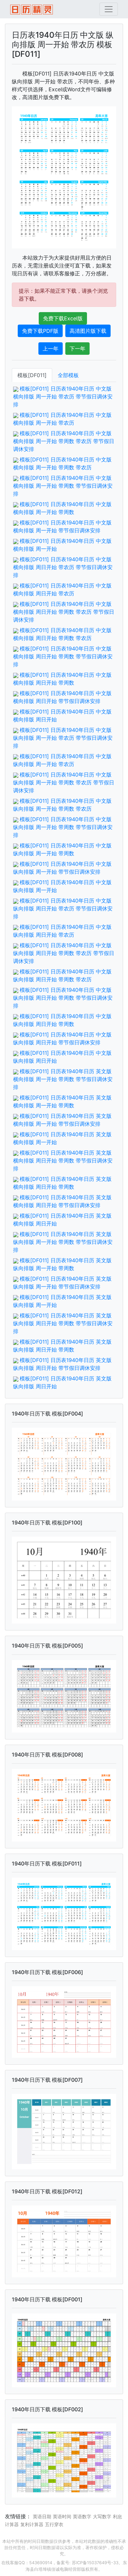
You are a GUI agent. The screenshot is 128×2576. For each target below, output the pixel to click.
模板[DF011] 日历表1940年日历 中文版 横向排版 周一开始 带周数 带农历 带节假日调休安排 (64, 441)
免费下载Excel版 (63, 318)
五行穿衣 (54, 2524)
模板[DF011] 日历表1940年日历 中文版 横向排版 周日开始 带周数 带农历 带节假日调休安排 (64, 612)
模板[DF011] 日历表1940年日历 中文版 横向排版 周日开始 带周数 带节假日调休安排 (63, 656)
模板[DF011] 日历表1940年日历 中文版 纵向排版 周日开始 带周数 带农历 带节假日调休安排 (64, 953)
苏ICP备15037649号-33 (95, 2563)
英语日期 (42, 2516)
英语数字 (82, 2516)
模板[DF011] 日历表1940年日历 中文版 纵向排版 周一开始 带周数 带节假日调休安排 (63, 827)
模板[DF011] (32, 375)
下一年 (77, 349)
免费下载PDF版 (40, 331)
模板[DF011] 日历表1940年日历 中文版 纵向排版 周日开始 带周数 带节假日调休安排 (63, 998)
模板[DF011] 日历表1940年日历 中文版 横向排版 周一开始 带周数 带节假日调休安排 (63, 486)
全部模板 (68, 375)
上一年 (51, 349)
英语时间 (62, 2516)
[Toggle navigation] (109, 9)
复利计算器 (32, 2524)
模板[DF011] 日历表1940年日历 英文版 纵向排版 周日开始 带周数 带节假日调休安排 (63, 1323)
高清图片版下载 (88, 331)
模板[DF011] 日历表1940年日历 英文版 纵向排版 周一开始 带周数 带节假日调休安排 (63, 1242)
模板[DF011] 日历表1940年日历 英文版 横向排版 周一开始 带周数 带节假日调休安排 (63, 1079)
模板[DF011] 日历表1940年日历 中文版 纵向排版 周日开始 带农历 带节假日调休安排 (63, 908)
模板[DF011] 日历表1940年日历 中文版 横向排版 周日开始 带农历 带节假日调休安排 (63, 567)
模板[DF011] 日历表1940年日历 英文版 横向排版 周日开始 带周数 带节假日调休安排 (63, 1160)
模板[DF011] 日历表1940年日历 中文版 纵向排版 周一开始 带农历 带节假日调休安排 (63, 738)
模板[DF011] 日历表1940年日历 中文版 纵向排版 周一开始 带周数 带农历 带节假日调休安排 (64, 782)
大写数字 (102, 2516)
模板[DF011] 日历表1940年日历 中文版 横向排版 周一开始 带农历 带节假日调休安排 (63, 396)
